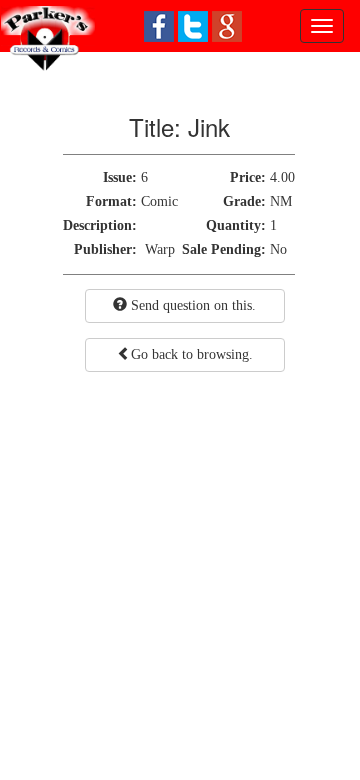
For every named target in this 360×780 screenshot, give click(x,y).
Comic (159, 201)
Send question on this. (191, 305)
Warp (160, 249)
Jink (209, 126)
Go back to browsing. (192, 354)
